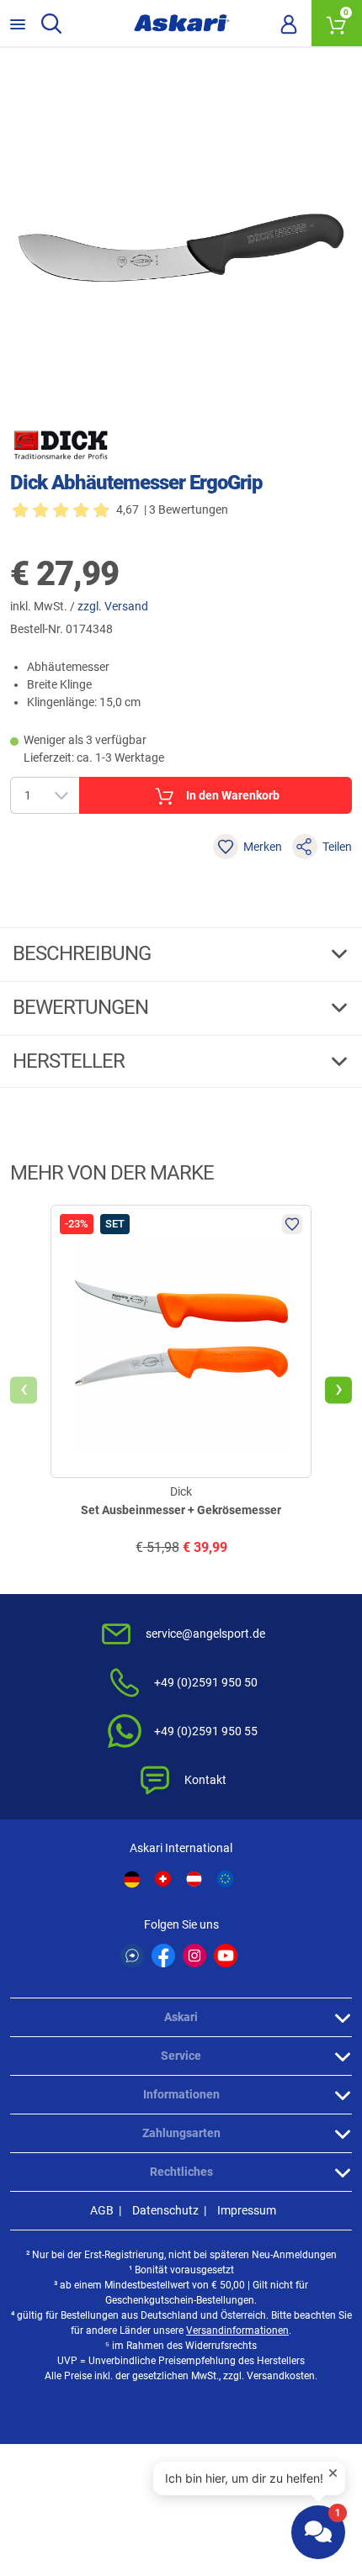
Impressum (247, 2210)
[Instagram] (194, 1956)
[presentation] (24, 1390)
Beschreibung (84, 953)
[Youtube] (226, 1956)
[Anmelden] (289, 24)
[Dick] (61, 445)
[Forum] (132, 1956)
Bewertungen (83, 1007)
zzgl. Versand (113, 606)
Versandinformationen (237, 2331)
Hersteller (71, 1061)
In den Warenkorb (233, 795)
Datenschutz (165, 2210)
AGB (102, 2210)
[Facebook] (163, 1956)
